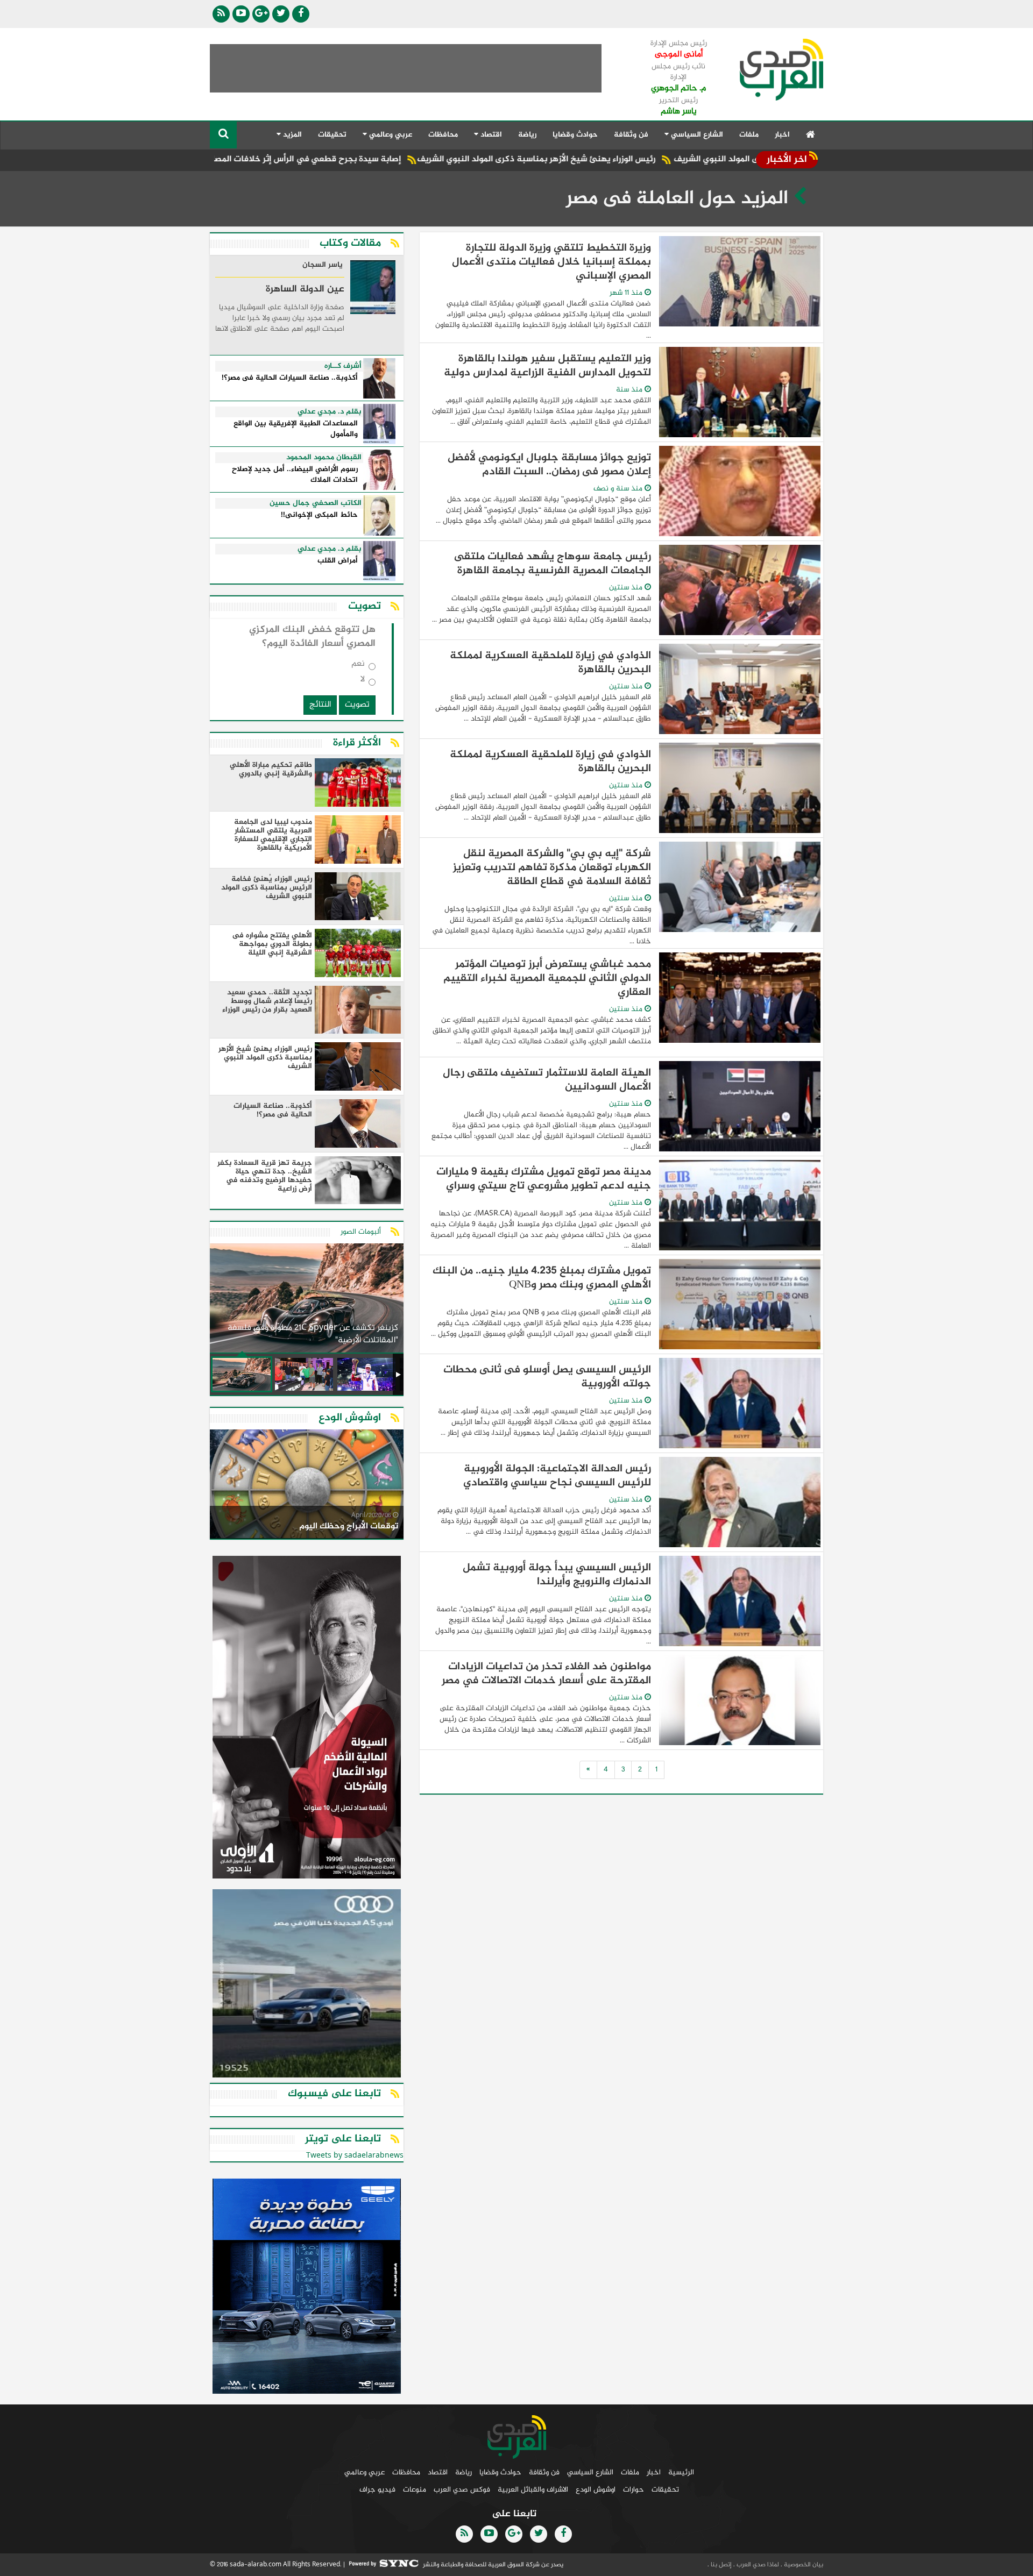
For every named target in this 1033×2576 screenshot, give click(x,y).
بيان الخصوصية (803, 2565)
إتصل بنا (720, 2565)
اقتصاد (438, 2472)
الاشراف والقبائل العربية (533, 2490)
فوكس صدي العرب (462, 2490)
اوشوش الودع (596, 2490)
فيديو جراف (377, 2490)
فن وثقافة (631, 135)
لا (363, 682)
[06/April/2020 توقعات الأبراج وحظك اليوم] (307, 1486)
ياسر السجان (323, 266)
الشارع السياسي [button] (696, 135)
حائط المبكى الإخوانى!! (319, 515)
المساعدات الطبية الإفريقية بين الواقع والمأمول (296, 429)
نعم (358, 666)
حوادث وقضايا (575, 135)
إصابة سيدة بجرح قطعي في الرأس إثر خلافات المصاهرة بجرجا (385, 159)
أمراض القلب (338, 561)
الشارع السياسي (590, 2472)
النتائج (320, 705)
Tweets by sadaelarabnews (355, 2156)
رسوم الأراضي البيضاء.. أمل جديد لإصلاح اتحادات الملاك (295, 475)
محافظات (443, 135)
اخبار (782, 135)
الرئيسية (681, 2472)
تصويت (357, 705)
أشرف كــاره (343, 366)
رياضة (527, 135)
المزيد (291, 135)
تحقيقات (332, 135)
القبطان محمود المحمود (324, 458)
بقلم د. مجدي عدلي (330, 412)
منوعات (415, 2490)
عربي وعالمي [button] (390, 135)
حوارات (634, 2490)
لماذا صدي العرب (757, 2565)
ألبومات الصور (361, 1232)
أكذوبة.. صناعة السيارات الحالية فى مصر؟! (290, 378)
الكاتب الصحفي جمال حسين (316, 503)
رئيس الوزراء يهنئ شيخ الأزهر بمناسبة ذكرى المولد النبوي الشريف (633, 159)
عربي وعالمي (365, 2472)
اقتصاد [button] (490, 135)
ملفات (749, 135)
